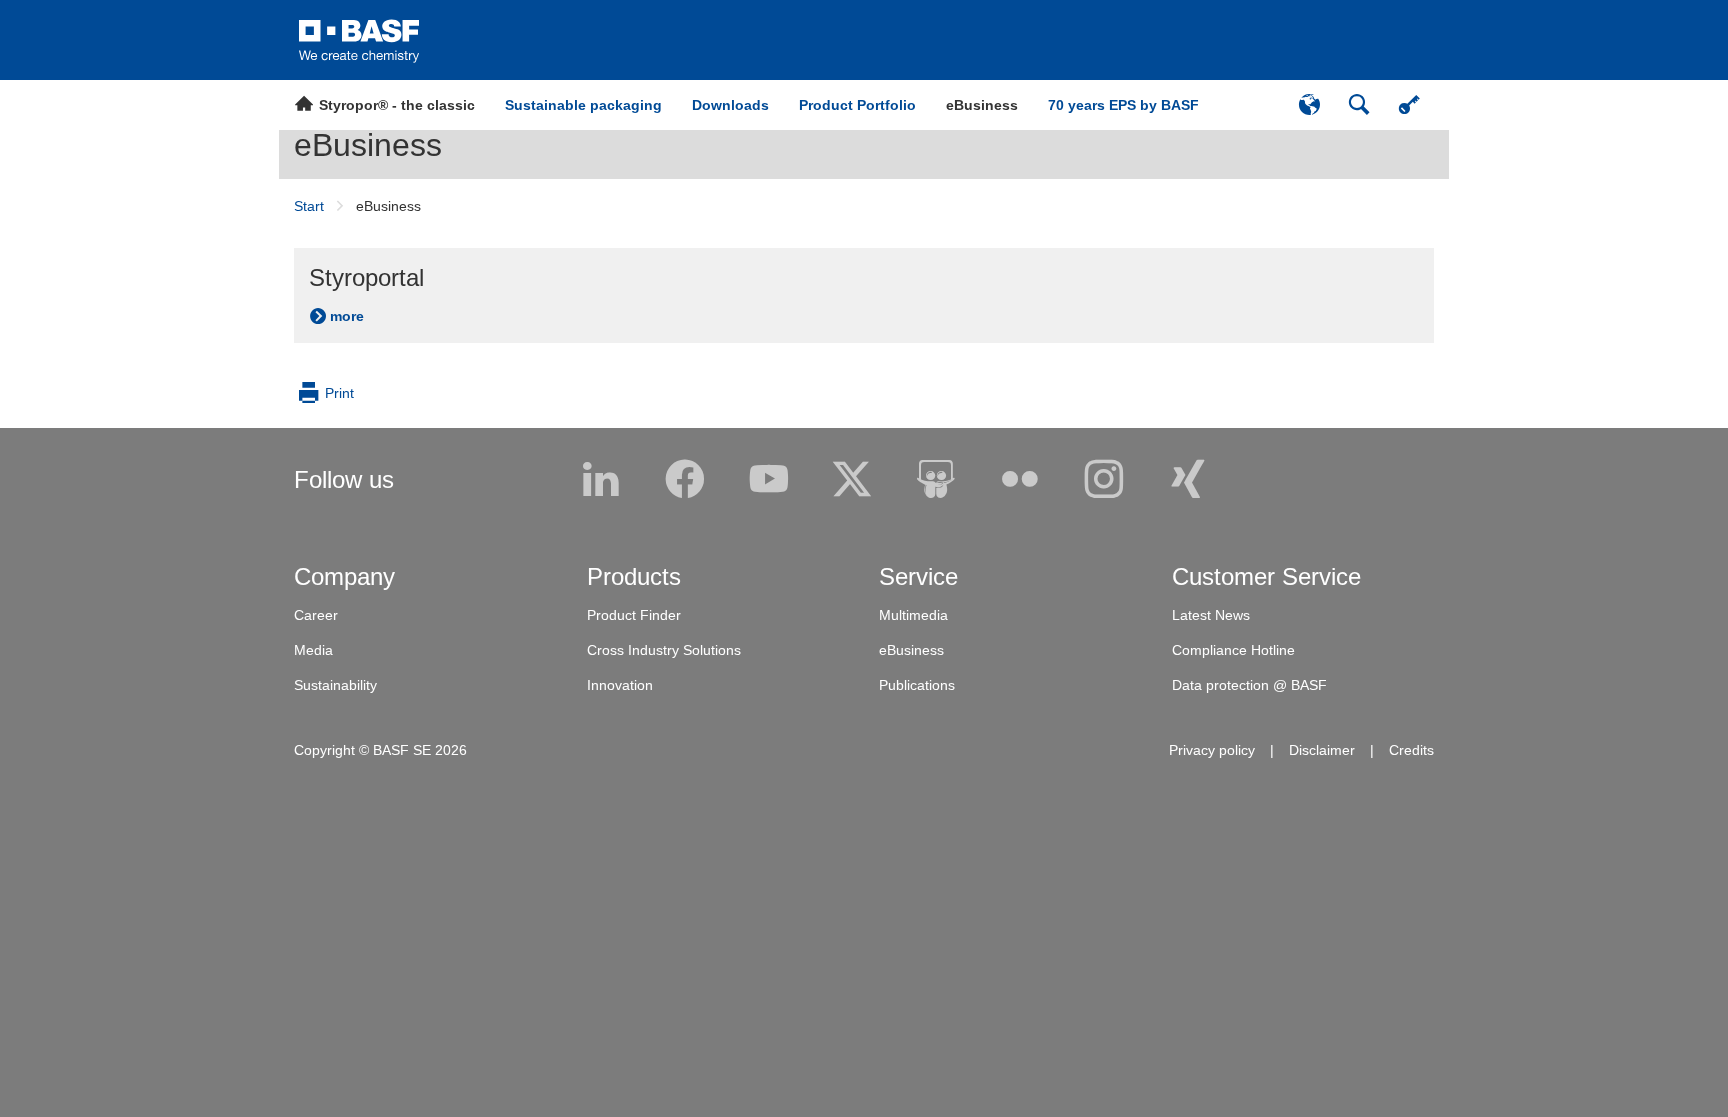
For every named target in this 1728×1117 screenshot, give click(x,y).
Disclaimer (1322, 750)
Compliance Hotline (1233, 650)
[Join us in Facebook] (685, 480)
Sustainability (335, 685)
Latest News (1211, 615)
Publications (917, 685)
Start (309, 206)
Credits (1411, 750)
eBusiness (368, 145)
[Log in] (1409, 105)
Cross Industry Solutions (664, 650)
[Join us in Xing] (1188, 480)
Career (316, 615)
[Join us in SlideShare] (936, 480)
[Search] (1359, 105)
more (347, 316)
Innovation (620, 685)
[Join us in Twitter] (852, 480)
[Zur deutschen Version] (1309, 105)
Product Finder (634, 615)
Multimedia (913, 615)
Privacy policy (1212, 750)
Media (313, 650)
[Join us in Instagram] (1104, 480)
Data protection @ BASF (1249, 685)
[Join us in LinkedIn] (601, 480)
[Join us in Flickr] (1020, 480)
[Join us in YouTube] (769, 480)
